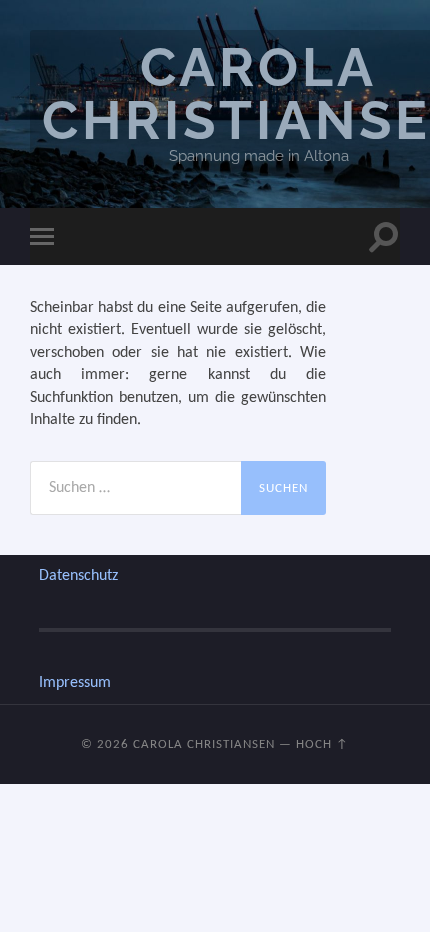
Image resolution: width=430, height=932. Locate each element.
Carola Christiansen (204, 744)
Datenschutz (78, 576)
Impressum (75, 683)
